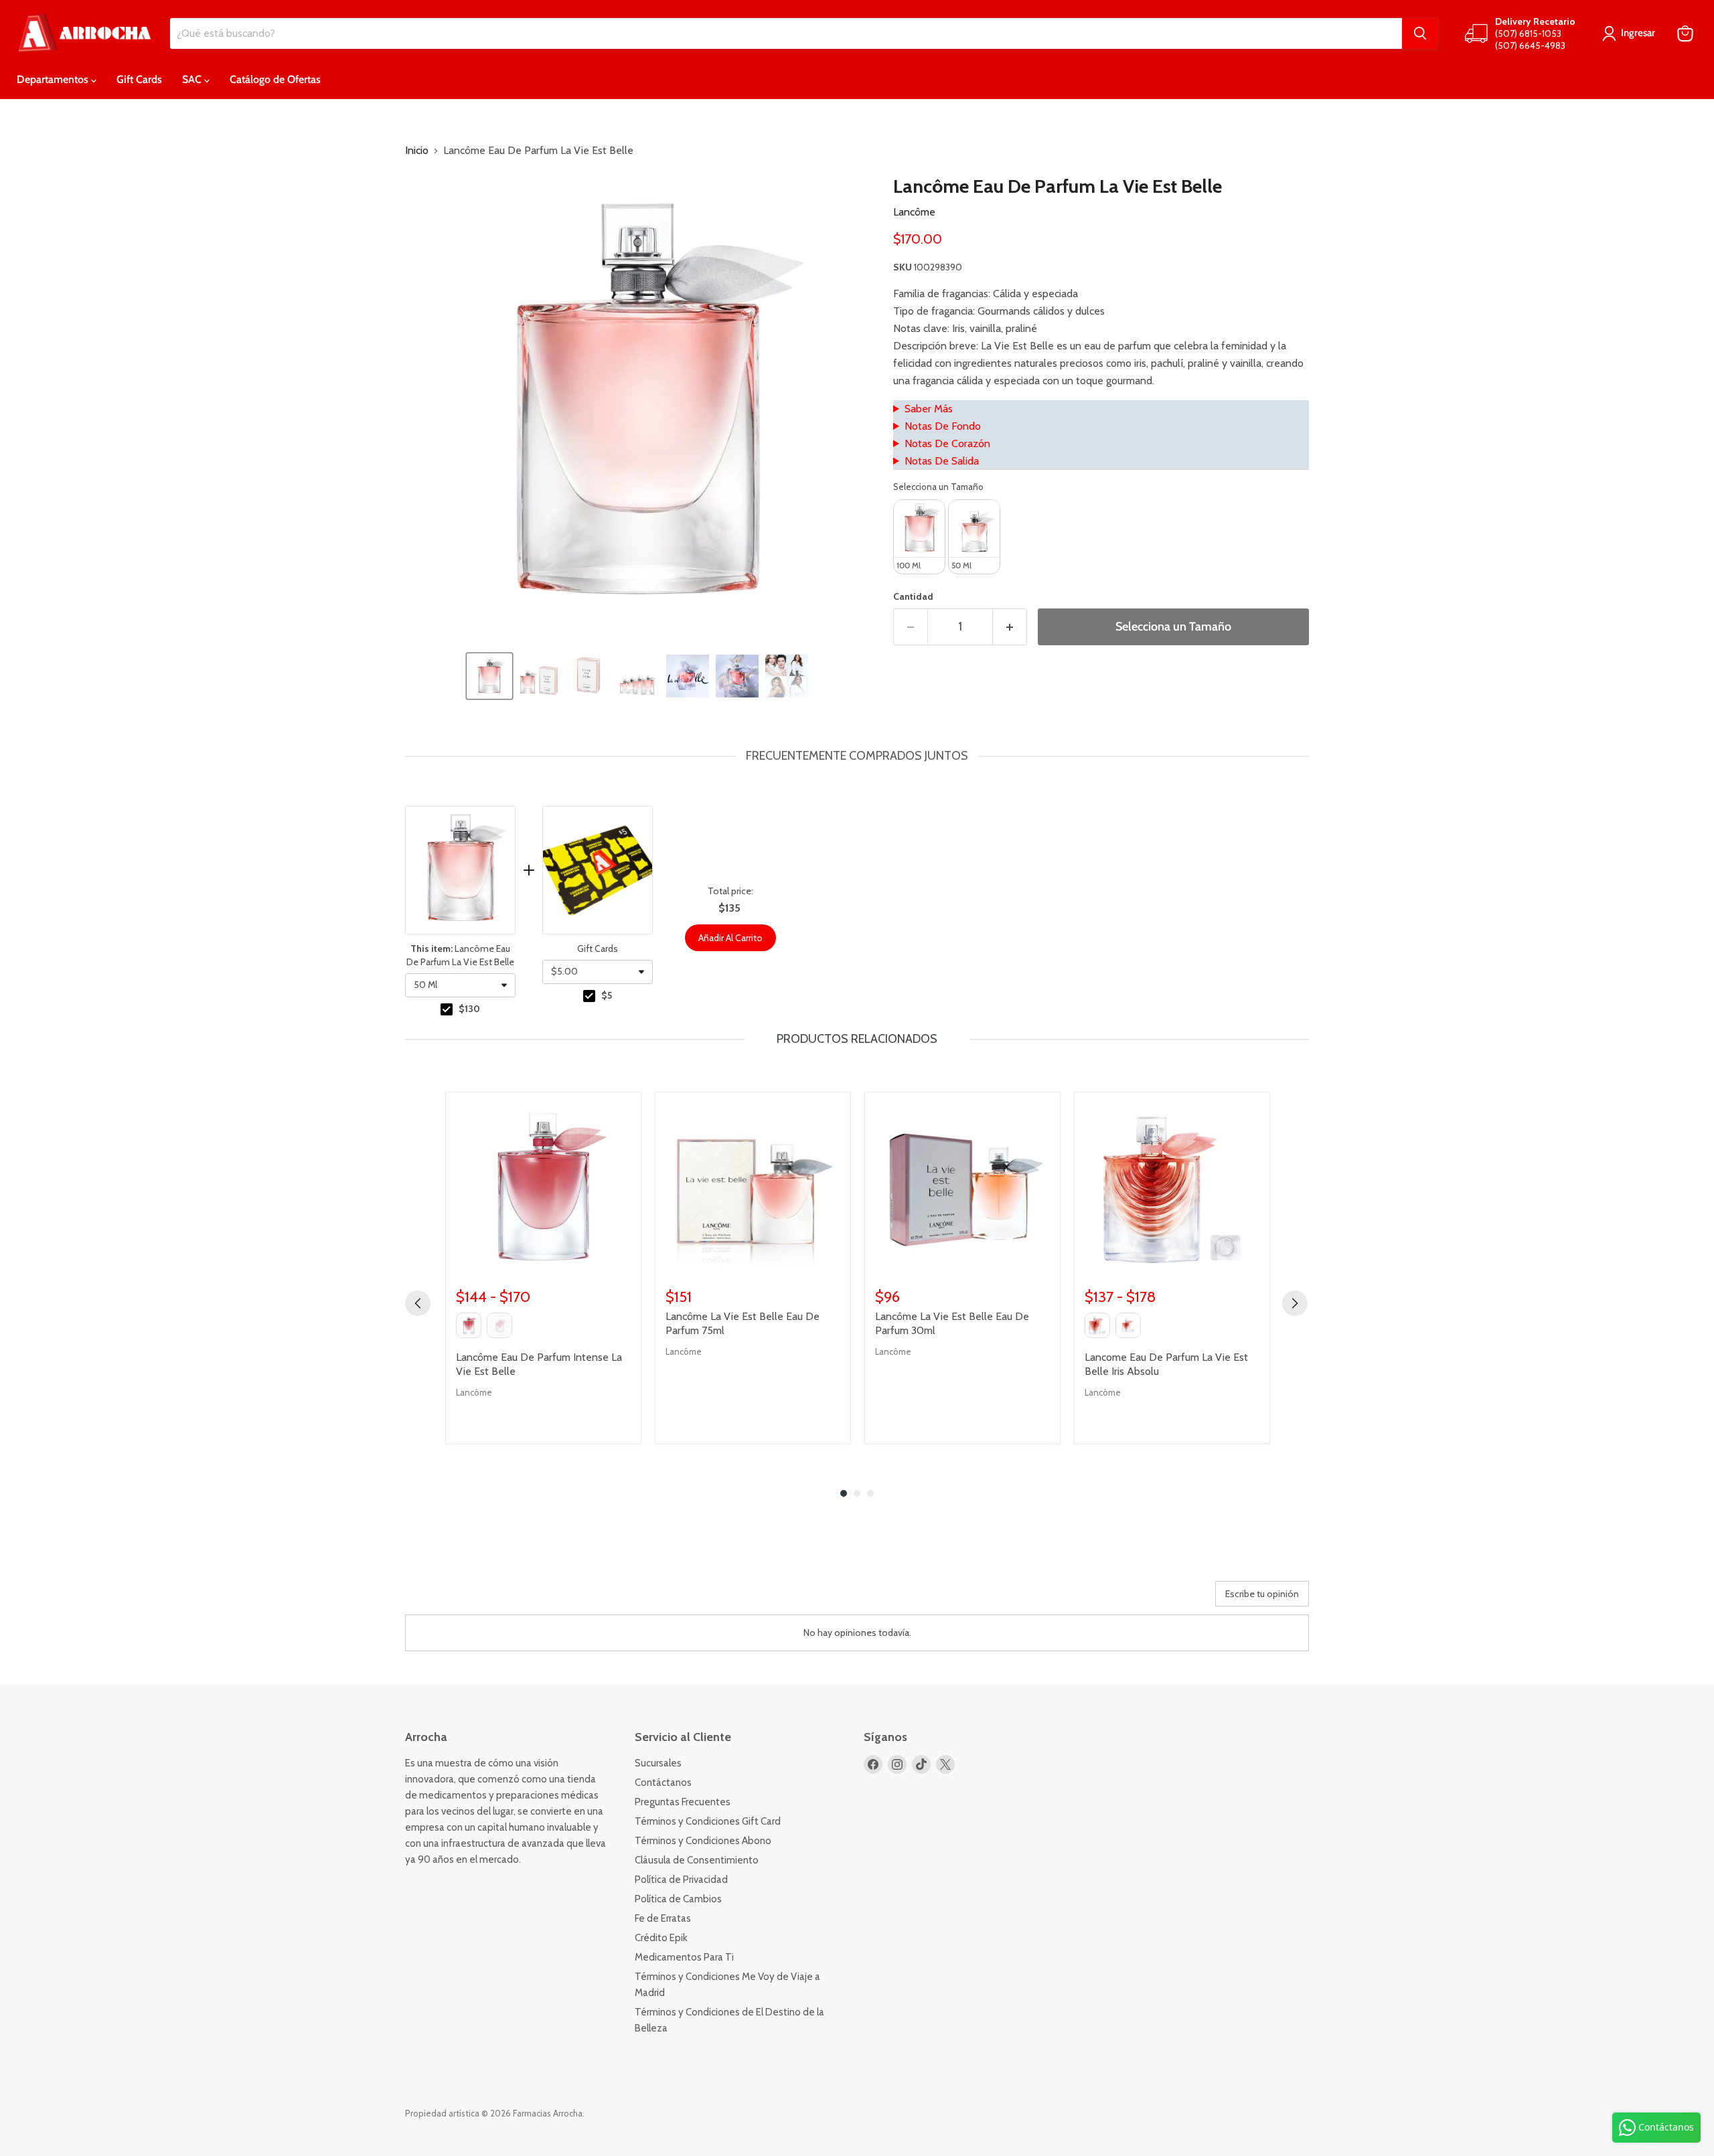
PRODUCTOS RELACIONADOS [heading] (857, 1039)
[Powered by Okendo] (465, 1598)
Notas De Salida (942, 461)
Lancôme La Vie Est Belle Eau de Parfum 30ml (952, 1323)
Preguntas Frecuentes (683, 1802)
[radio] (919, 537)
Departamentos (54, 79)
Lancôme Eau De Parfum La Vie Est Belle (460, 955)
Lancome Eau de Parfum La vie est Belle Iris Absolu (1166, 1364)
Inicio (417, 151)
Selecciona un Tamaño (938, 487)
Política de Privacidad (681, 1880)
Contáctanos (663, 1782)
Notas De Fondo (943, 426)
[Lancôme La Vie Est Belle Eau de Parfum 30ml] (962, 1190)
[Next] (1295, 1303)
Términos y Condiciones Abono (703, 1841)
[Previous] (418, 1303)
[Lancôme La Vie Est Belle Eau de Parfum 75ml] (753, 1190)
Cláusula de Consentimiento (697, 1860)
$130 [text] (469, 1009)
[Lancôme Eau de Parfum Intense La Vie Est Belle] (543, 1190)
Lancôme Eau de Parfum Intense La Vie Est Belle (539, 1364)
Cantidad (913, 596)
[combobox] (460, 985)
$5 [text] (607, 995)
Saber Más (929, 409)
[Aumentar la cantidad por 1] (1010, 627)
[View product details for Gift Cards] (598, 870)
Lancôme (914, 212)
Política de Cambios (678, 1899)
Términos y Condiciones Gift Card (708, 1821)
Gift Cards (139, 79)
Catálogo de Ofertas (275, 79)
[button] (489, 676)
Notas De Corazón (947, 443)
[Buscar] (1420, 33)
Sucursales (658, 1763)
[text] (857, 756)
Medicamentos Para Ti (684, 1957)
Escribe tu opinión (1262, 1594)
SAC (193, 79)
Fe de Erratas (663, 1918)
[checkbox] (447, 1009)
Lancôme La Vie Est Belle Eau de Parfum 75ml (743, 1323)
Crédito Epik (661, 1938)
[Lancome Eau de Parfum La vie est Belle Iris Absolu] (1172, 1190)
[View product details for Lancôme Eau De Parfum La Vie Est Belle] (460, 870)
